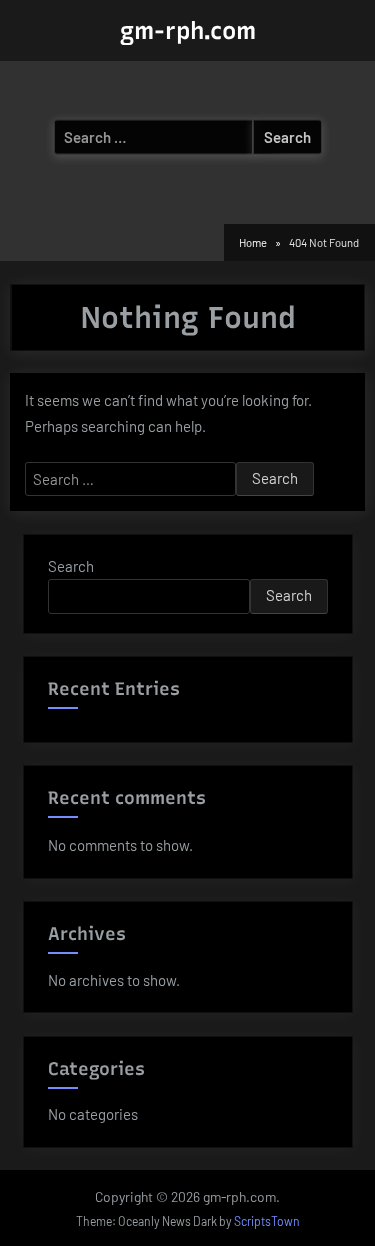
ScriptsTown (267, 1221)
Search (71, 566)
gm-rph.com (188, 30)
